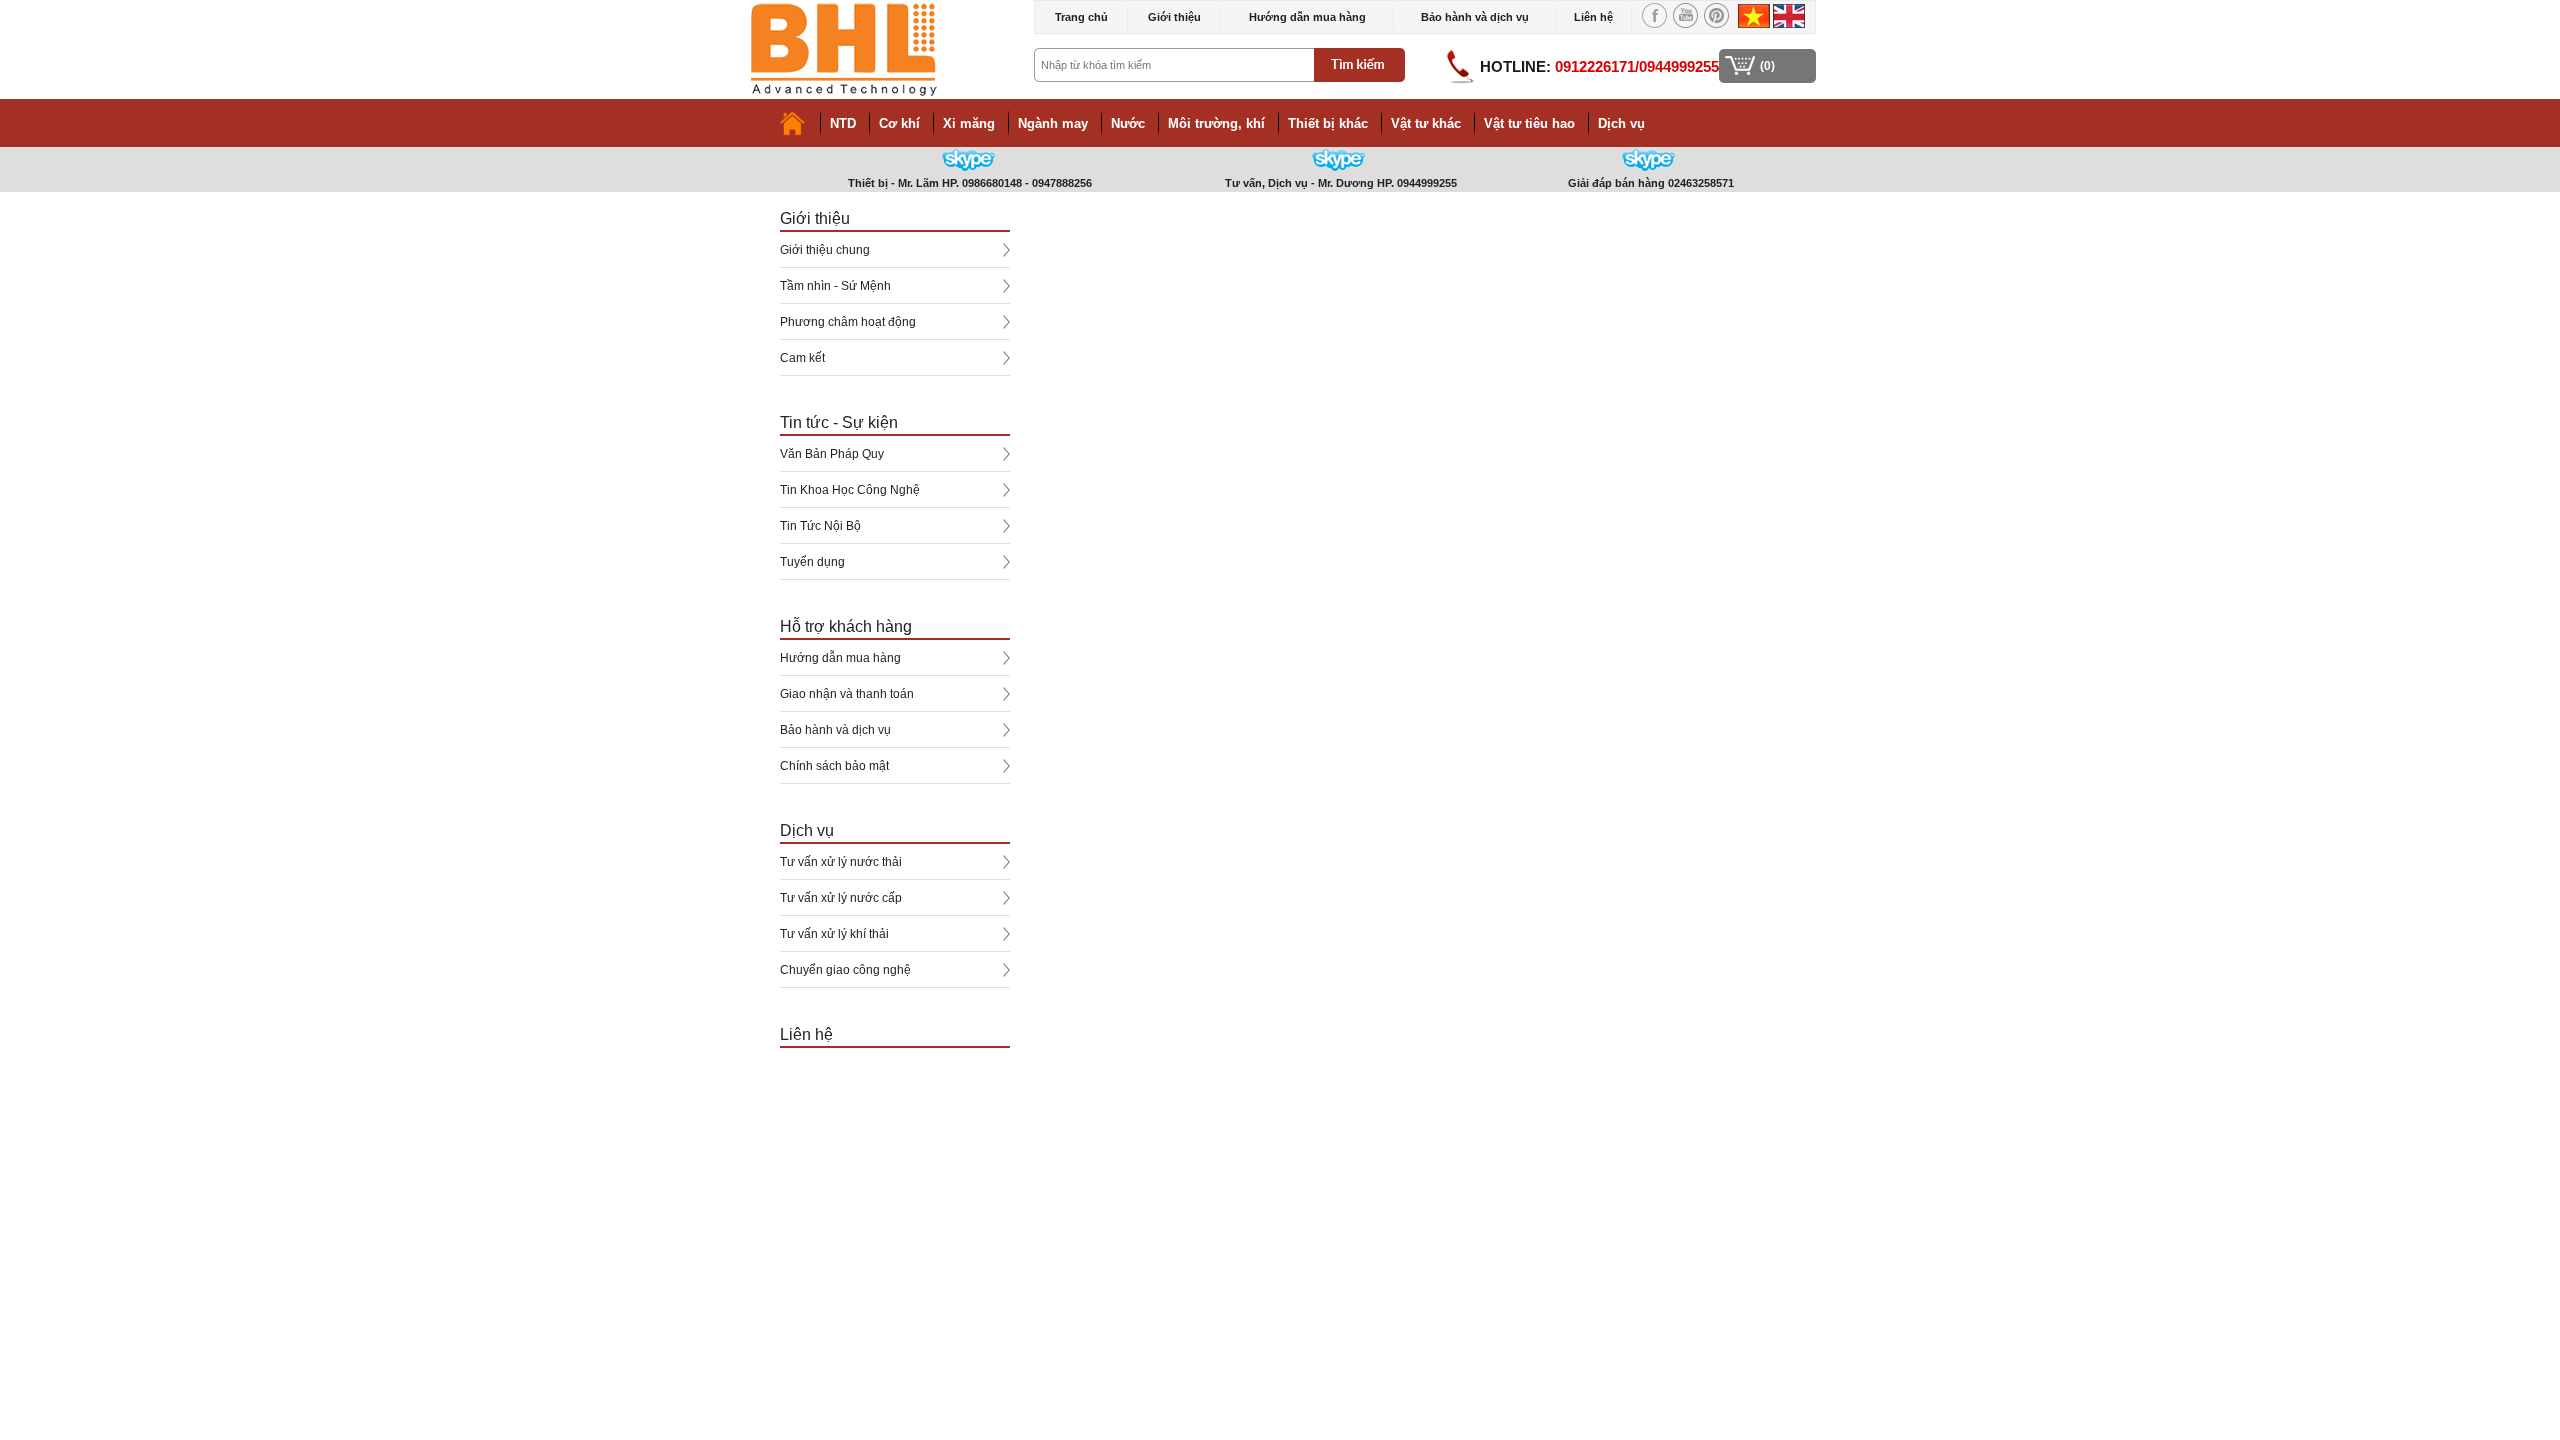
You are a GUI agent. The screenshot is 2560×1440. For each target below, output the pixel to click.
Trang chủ (1081, 17)
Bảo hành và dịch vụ (1475, 17)
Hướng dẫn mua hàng (1307, 17)
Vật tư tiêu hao (1529, 123)
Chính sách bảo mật (834, 766)
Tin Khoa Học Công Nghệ (850, 490)
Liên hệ (1593, 17)
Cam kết (802, 358)
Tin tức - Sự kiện (839, 422)
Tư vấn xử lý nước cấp (841, 898)
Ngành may (1053, 123)
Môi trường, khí (1216, 123)
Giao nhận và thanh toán (847, 694)
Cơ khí (899, 123)
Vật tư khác (1426, 123)
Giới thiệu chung (825, 250)
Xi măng (969, 123)
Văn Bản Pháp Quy (832, 454)
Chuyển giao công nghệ (845, 970)
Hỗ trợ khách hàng (846, 626)
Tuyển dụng (812, 562)
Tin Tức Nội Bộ (820, 526)
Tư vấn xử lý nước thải (841, 862)
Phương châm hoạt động (848, 322)
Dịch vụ (1621, 123)
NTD (843, 123)
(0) (1767, 66)
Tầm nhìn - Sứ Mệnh (835, 286)
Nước (1128, 123)
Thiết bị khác (1328, 123)
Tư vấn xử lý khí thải (834, 934)
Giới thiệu (1174, 17)
